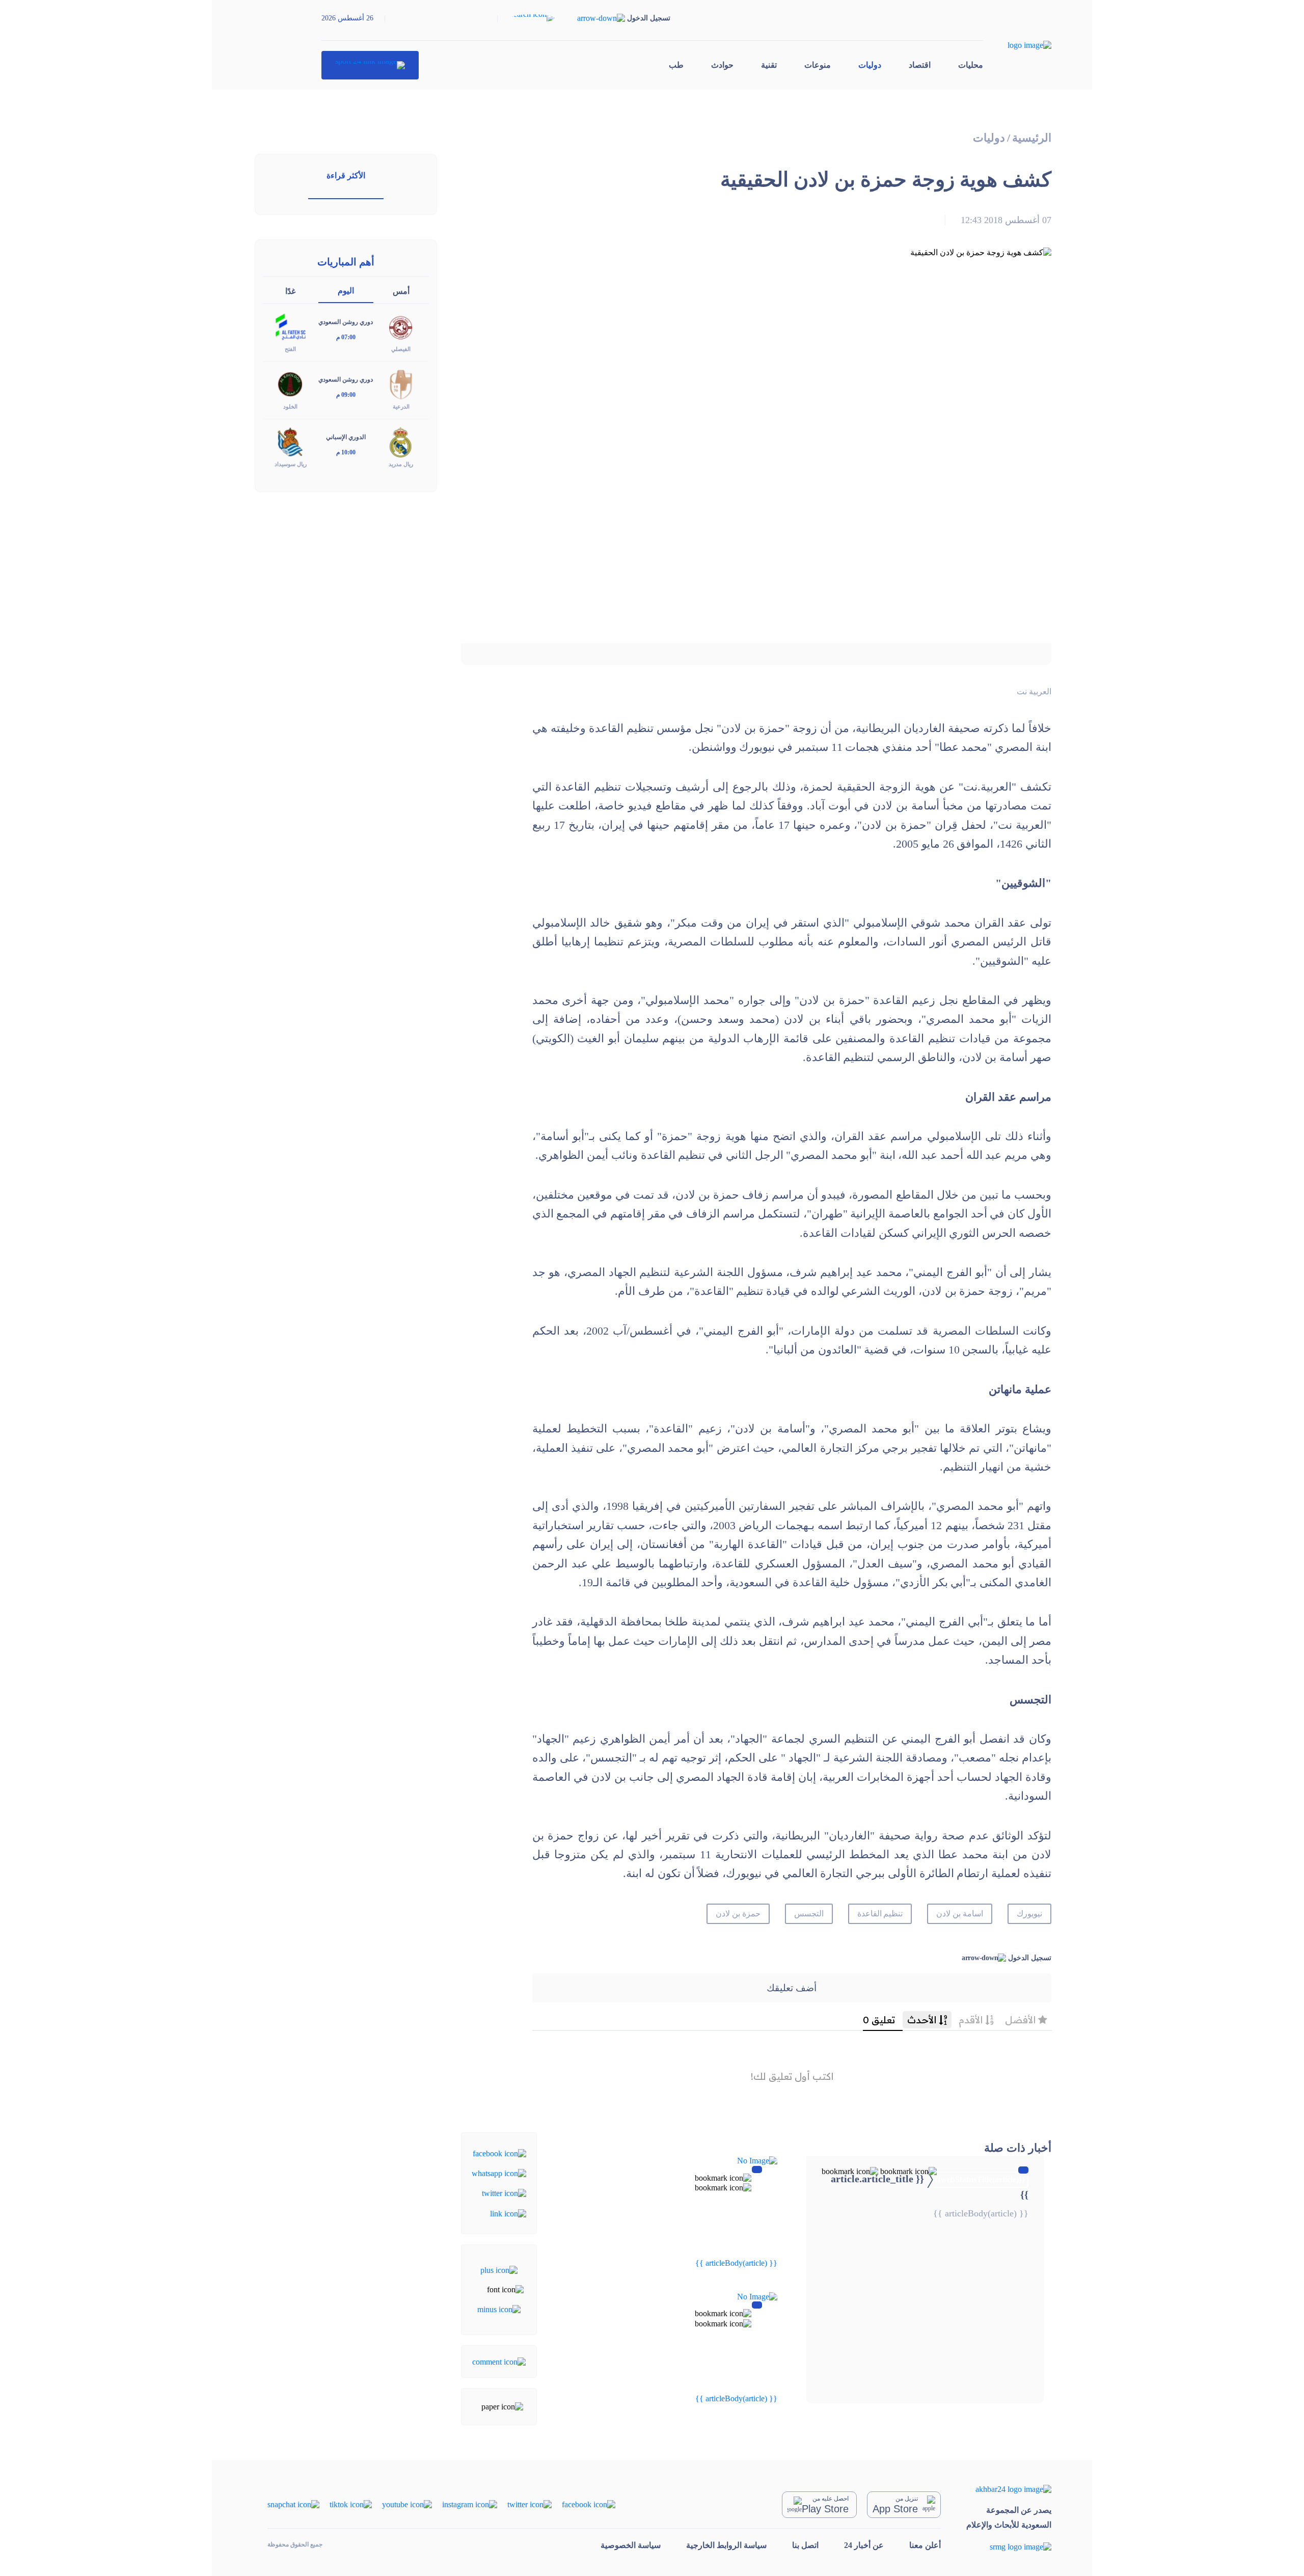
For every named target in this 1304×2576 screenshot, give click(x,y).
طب (676, 65)
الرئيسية (1032, 138)
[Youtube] (407, 2504)
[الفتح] (290, 326)
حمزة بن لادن (738, 1914)
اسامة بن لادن (960, 1914)
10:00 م (346, 452)
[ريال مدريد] (401, 441)
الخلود (290, 406)
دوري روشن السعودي (346, 322)
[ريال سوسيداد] (290, 441)
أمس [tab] (401, 291)
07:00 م (346, 337)
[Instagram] (470, 2504)
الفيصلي (401, 349)
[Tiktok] (351, 2504)
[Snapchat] (293, 2504)
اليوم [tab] (346, 291)
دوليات (870, 65)
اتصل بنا (805, 2545)
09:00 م (346, 395)
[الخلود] (290, 384)
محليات (971, 65)
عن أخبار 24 (864, 2545)
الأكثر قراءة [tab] (346, 175)
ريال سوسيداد (291, 464)
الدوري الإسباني (346, 437)
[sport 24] (370, 65)
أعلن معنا (925, 2545)
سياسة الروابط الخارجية (726, 2545)
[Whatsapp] (499, 2173)
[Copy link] (508, 2213)
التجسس (809, 1914)
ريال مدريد (401, 464)
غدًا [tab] (290, 291)
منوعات (818, 65)
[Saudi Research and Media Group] (1009, 2546)
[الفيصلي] (401, 326)
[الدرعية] (401, 384)
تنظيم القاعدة (880, 1914)
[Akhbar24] (1009, 2489)
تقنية (769, 65)
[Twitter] (504, 2193)
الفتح (290, 349)
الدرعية (401, 406)
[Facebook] (499, 2152)
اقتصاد (920, 65)
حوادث (722, 65)
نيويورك (1029, 1914)
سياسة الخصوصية (631, 2545)
